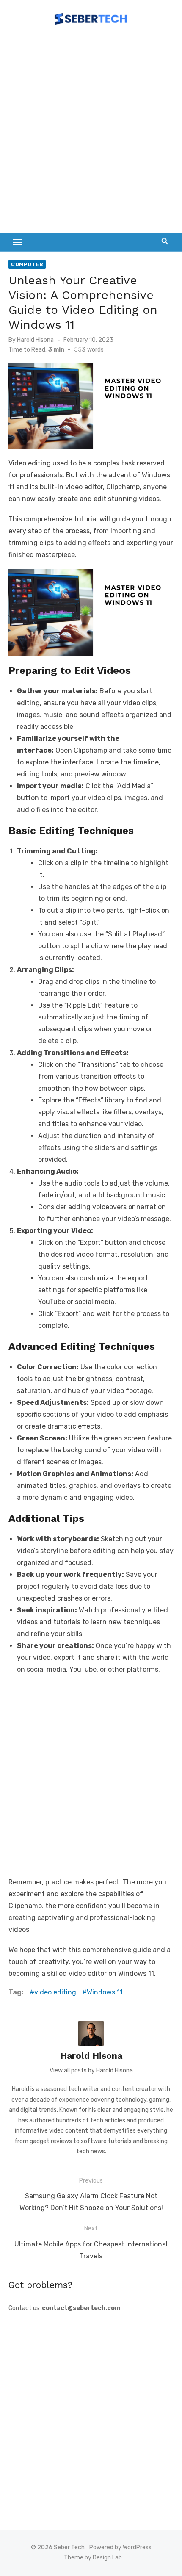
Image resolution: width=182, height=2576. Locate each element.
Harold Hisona (35, 340)
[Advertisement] (91, 133)
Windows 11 (105, 1992)
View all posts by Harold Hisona (91, 2070)
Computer (27, 264)
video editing (55, 1992)
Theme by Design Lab (93, 2558)
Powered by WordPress (120, 2547)
